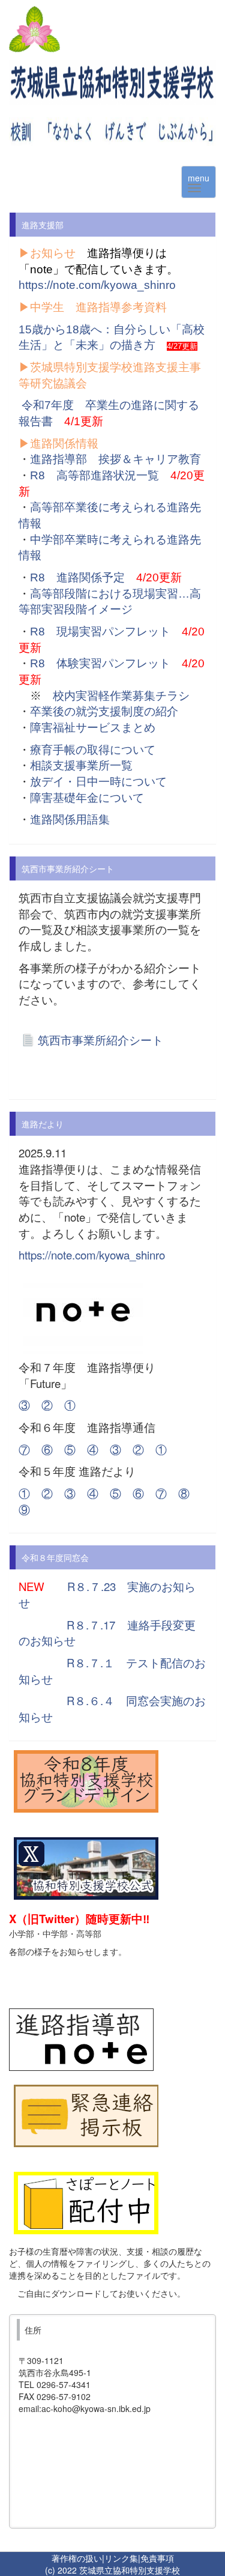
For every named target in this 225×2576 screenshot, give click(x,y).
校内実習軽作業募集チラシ (121, 696)
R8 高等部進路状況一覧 (94, 475)
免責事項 (157, 2558)
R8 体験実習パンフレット (100, 663)
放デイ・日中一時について (98, 782)
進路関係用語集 (70, 820)
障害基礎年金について (87, 798)
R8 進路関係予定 (77, 577)
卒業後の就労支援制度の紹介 (104, 711)
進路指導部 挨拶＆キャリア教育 (115, 459)
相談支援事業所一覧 (81, 765)
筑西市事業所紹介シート (100, 1040)
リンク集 (121, 2558)
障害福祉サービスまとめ (93, 728)
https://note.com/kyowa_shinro (97, 285)
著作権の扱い (77, 2558)
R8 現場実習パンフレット (100, 632)
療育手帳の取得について (93, 750)
